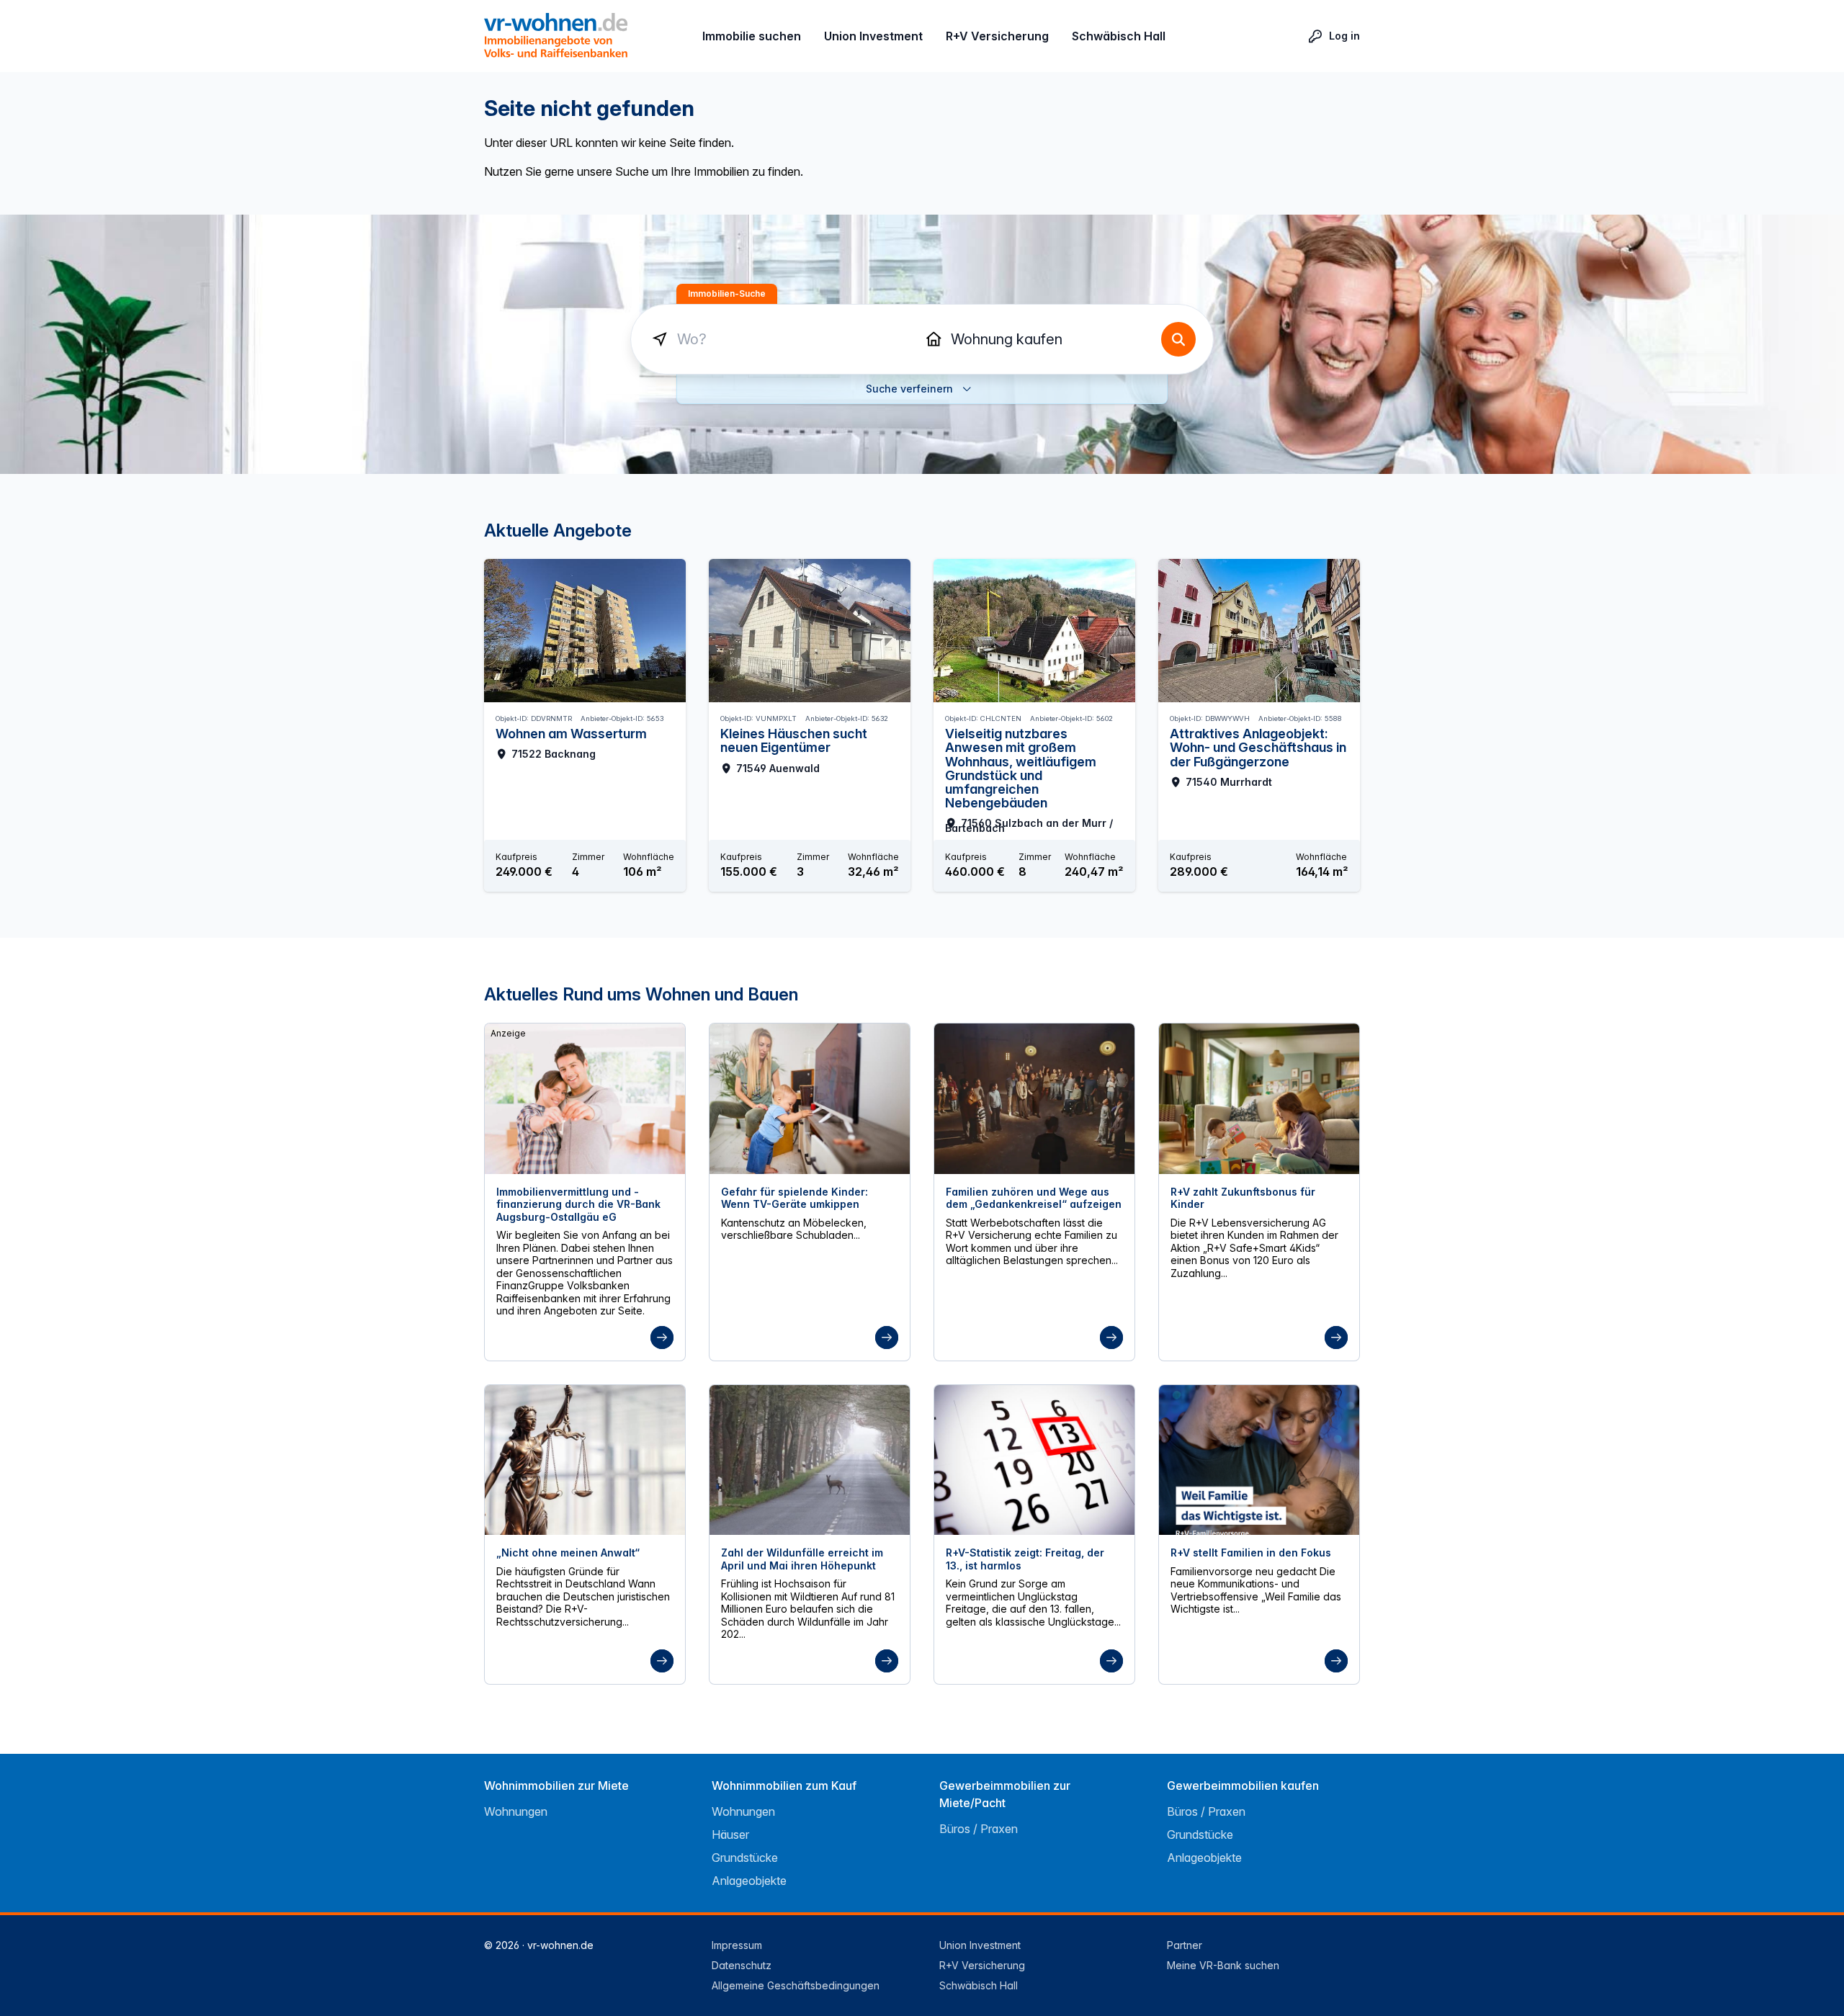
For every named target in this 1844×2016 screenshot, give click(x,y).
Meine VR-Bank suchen (1223, 1965)
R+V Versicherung (997, 36)
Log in (1344, 36)
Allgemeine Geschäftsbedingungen (796, 1985)
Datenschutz (742, 1965)
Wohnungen (516, 1811)
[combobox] (785, 339)
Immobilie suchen (752, 36)
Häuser (730, 1834)
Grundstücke (745, 1858)
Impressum (737, 1945)
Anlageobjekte (749, 1881)
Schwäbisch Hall (1119, 36)
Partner (1185, 1945)
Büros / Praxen (979, 1829)
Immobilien (1036, 339)
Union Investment (873, 36)
